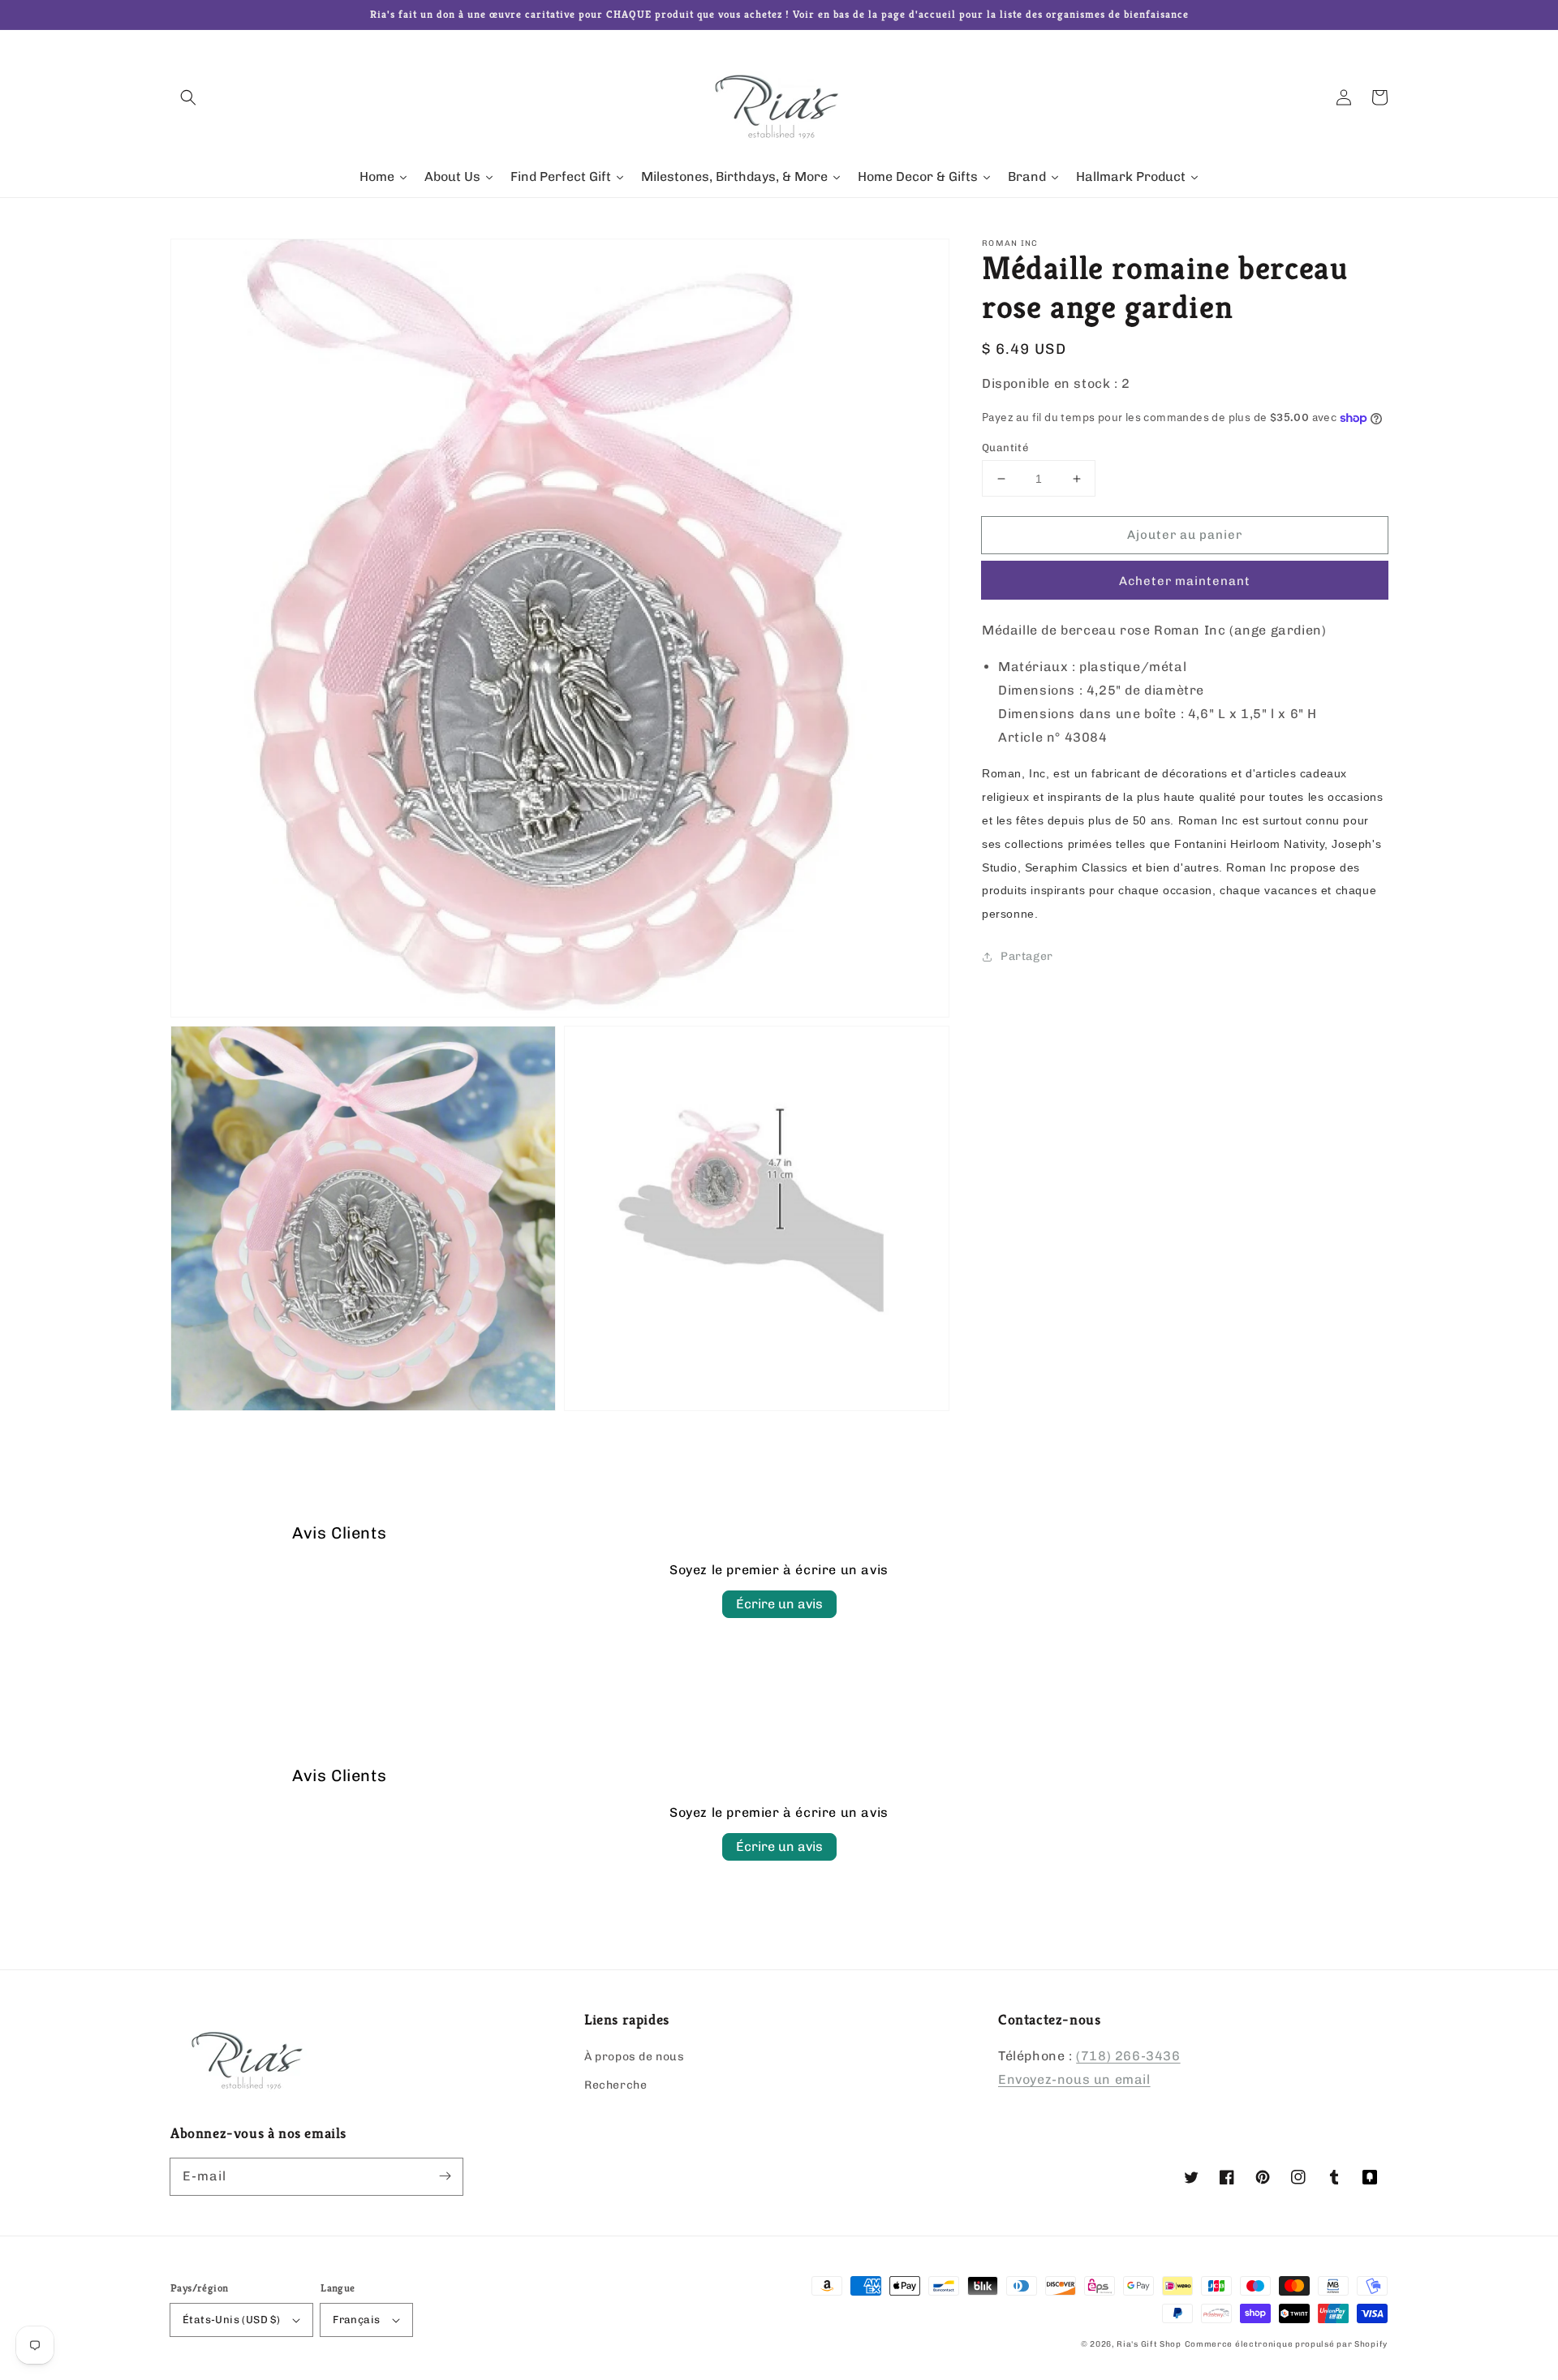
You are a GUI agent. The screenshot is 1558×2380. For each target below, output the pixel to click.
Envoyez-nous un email (1074, 2079)
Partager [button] (1027, 956)
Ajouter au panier (1185, 535)
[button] (188, 97)
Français (356, 2320)
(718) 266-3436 (1128, 2056)
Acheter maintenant (1185, 582)
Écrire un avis (779, 1604)
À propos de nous (635, 2057)
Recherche (615, 2085)
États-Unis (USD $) (231, 2320)
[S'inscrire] (445, 2176)
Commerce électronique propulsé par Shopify (1286, 2344)
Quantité (1005, 448)
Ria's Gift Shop (1149, 2344)
